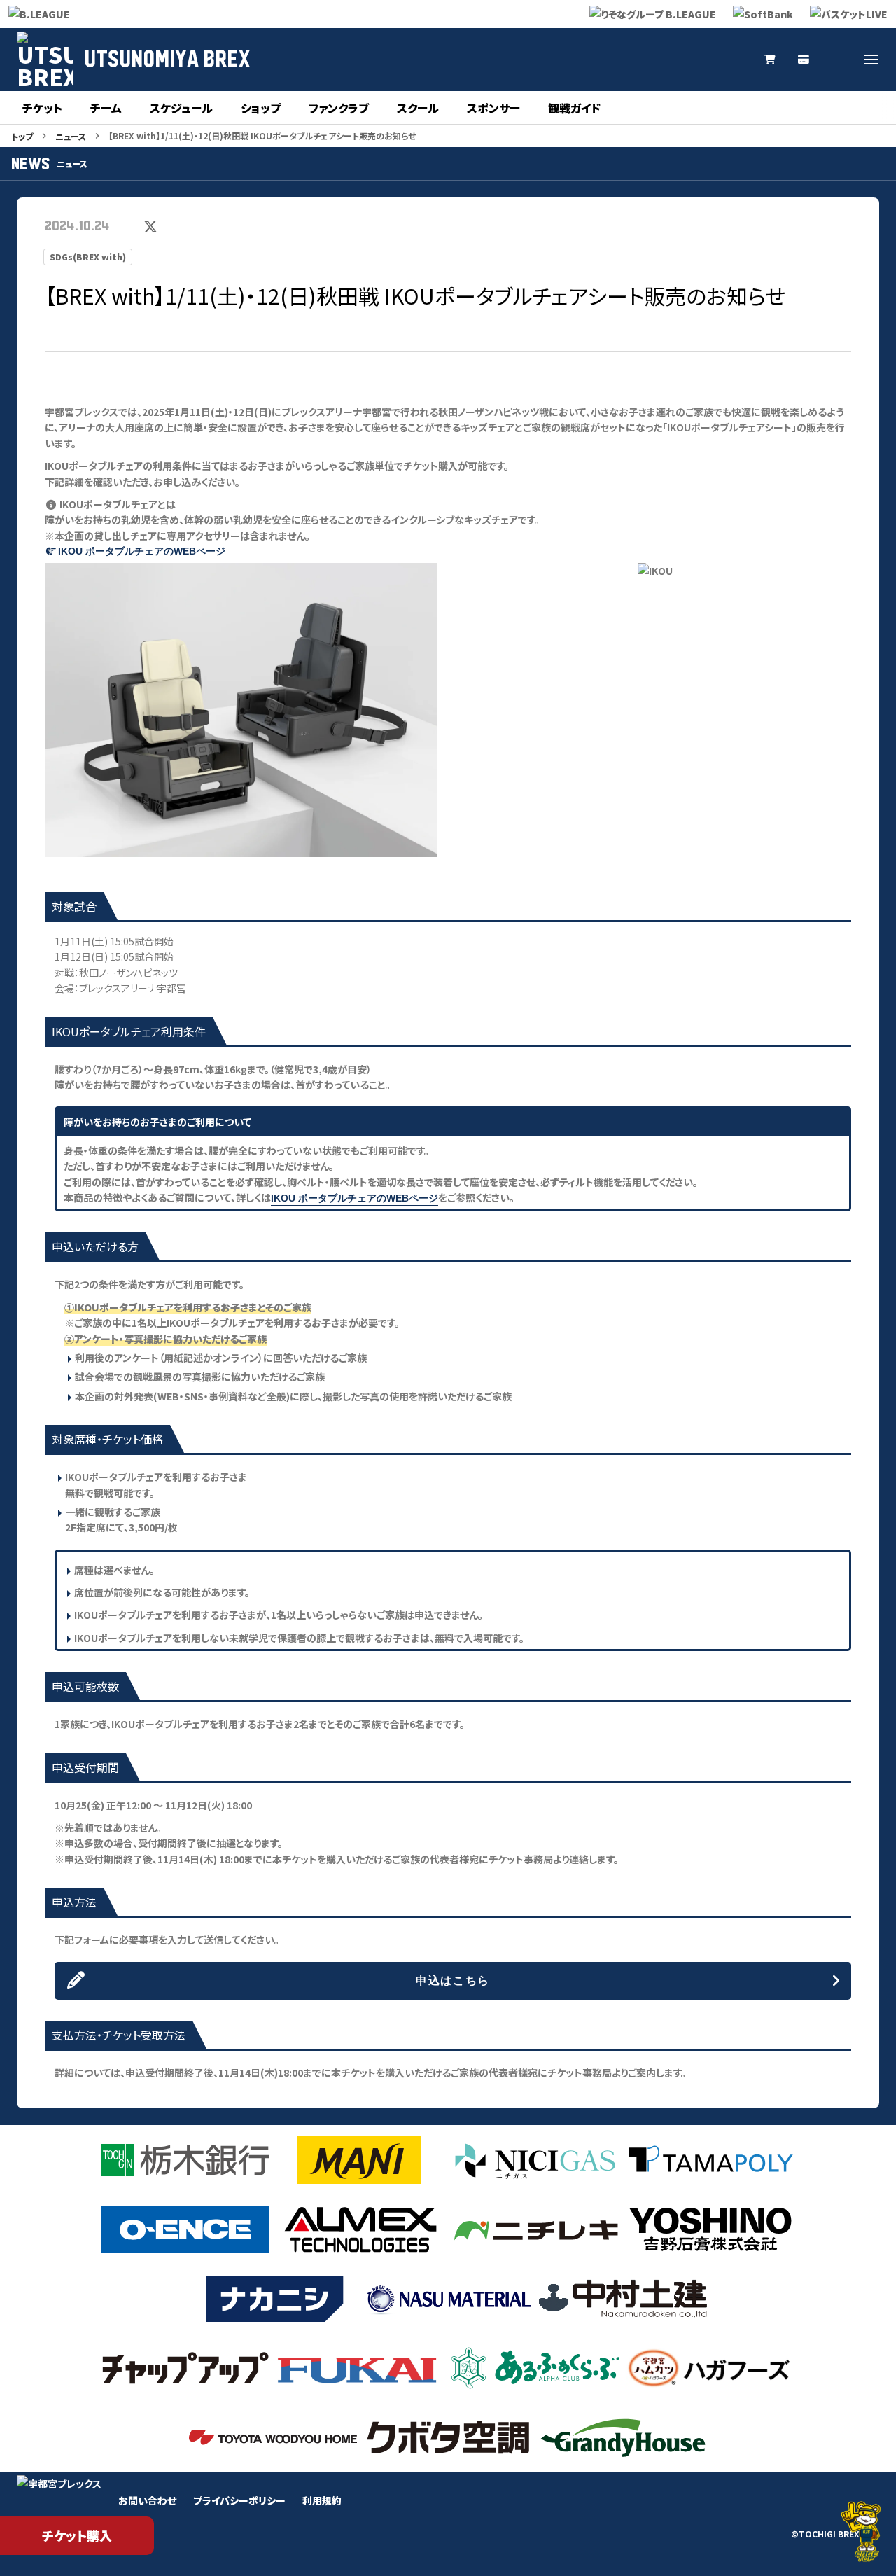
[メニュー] (871, 60)
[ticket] (804, 60)
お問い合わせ (147, 2500)
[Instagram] (669, 60)
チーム (106, 108)
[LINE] (736, 60)
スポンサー (493, 108)
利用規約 (322, 2500)
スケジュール (181, 108)
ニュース (71, 136)
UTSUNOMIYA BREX (167, 60)
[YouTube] (703, 60)
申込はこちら (453, 1980)
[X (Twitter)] (636, 60)
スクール (418, 108)
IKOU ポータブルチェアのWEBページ (142, 551)
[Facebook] (837, 60)
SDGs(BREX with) (88, 257)
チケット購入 (77, 2535)
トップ (22, 136)
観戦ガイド (574, 108)
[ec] (770, 60)
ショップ (261, 108)
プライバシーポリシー (239, 2500)
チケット (42, 108)
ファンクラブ (339, 108)
